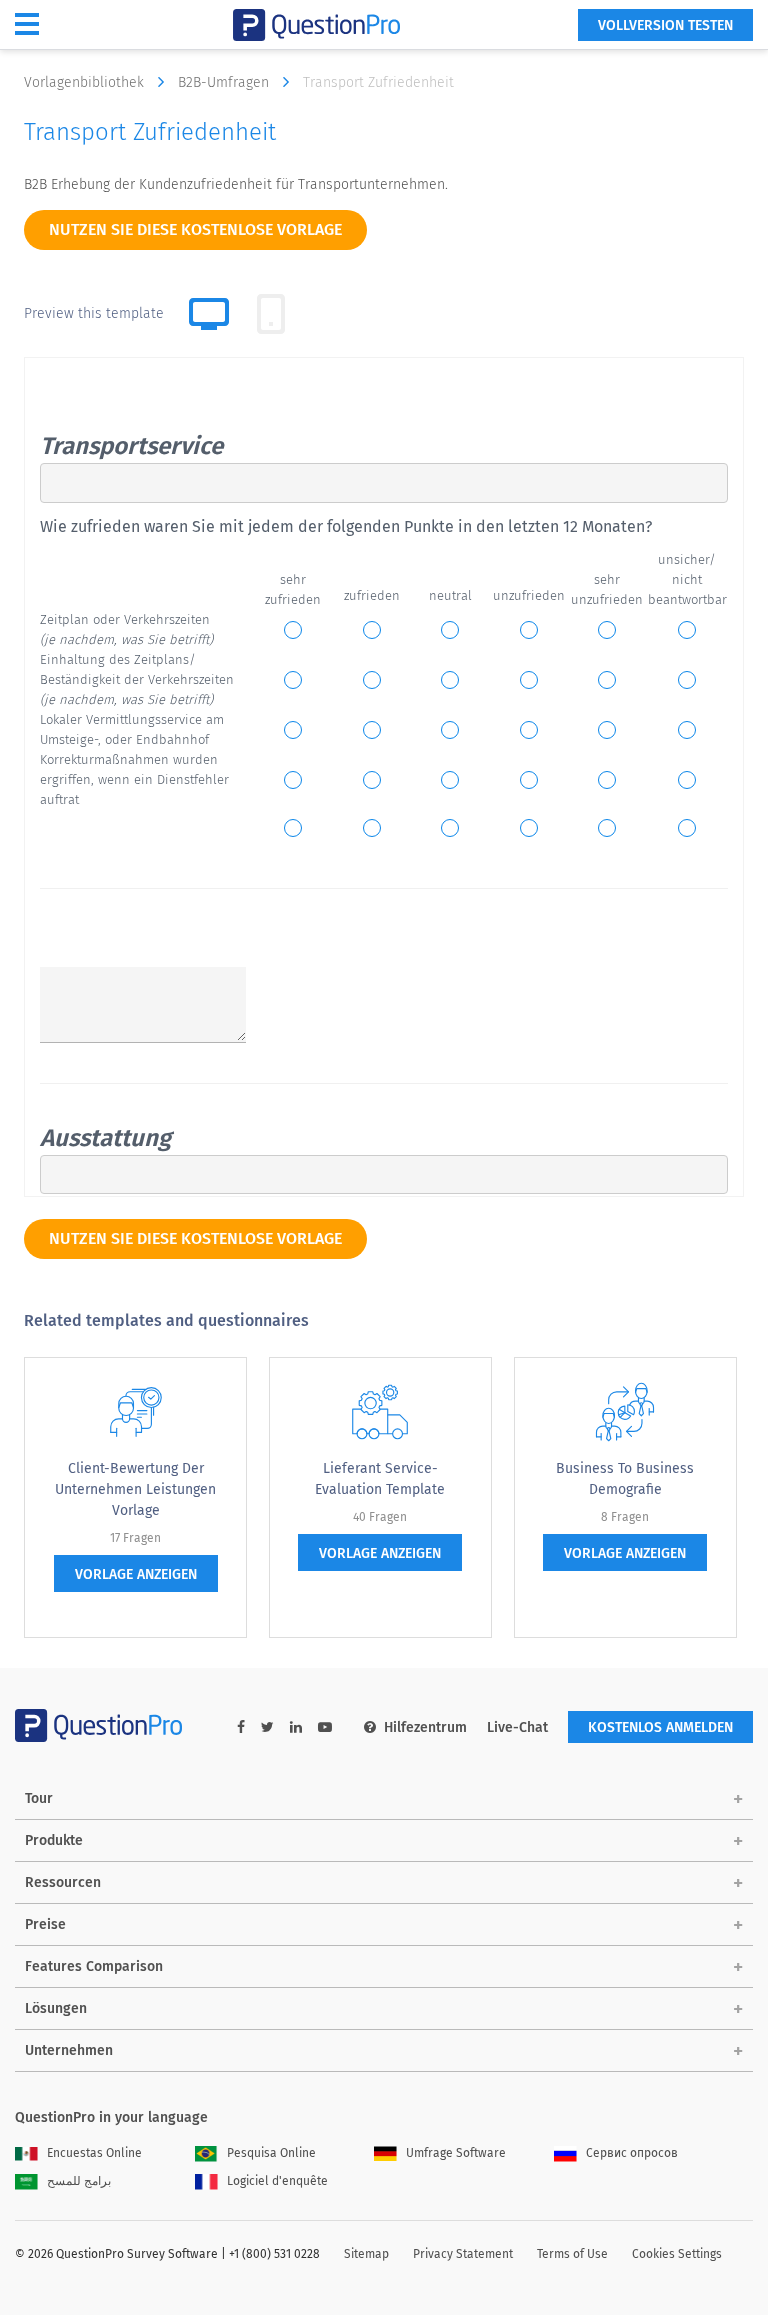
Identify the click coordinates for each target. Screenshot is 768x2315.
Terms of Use (572, 2254)
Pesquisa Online (271, 2153)
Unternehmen (69, 2050)
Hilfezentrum (425, 1727)
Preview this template (94, 313)
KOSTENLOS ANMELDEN (660, 1727)
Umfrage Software (456, 2153)
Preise (45, 1924)
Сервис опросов (632, 2153)
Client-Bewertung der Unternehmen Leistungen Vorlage (135, 1489)
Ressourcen (63, 1882)
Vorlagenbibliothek (86, 82)
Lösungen (56, 2008)
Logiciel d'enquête (277, 2181)
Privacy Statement (463, 2254)
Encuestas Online (94, 2153)
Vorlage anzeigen (136, 1574)
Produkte (54, 1840)
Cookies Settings (677, 2254)
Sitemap (366, 2254)
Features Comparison (94, 1966)
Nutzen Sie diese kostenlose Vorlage (195, 229)
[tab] (271, 314)
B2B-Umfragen (225, 82)
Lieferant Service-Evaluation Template (380, 1479)
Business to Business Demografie (625, 1479)
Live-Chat (517, 1727)
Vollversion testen (665, 25)
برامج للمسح (79, 2181)
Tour (39, 1798)
